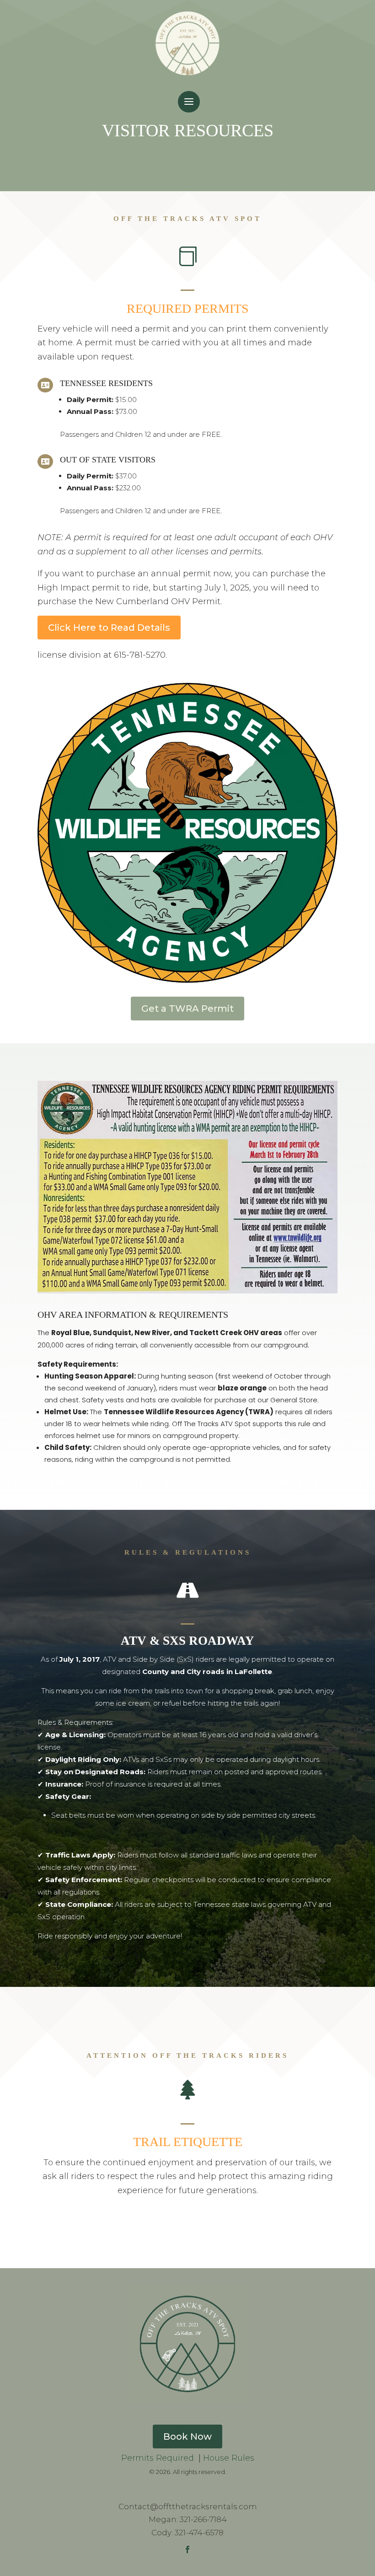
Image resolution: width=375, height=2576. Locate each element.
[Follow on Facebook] (187, 2549)
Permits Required (159, 2458)
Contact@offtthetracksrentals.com (188, 2506)
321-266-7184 (203, 2519)
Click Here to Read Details (109, 628)
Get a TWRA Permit (187, 1009)
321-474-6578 (199, 2533)
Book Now (187, 2436)
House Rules (229, 2458)
